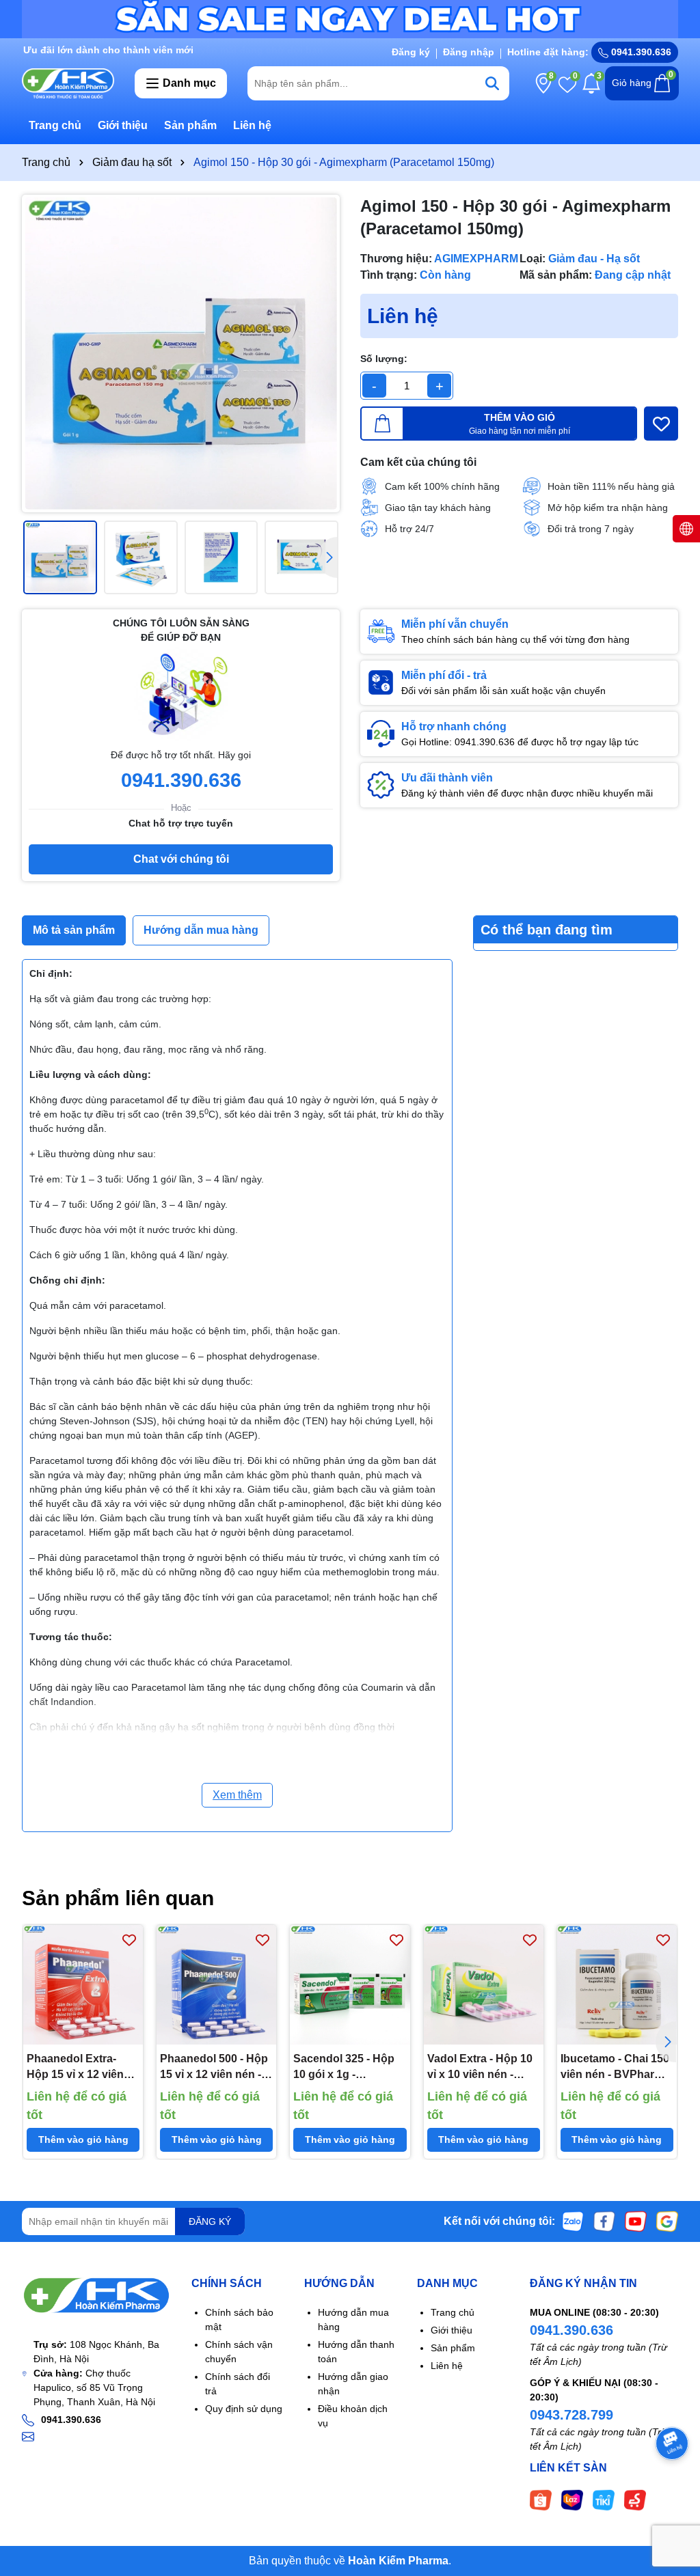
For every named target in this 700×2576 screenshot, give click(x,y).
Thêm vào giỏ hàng (83, 2139)
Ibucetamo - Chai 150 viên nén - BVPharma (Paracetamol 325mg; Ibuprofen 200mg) (615, 2067)
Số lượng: (384, 359)
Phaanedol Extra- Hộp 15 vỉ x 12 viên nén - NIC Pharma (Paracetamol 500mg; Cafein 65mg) (81, 2067)
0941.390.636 (571, 2330)
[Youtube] (636, 2221)
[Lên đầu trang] (673, 2494)
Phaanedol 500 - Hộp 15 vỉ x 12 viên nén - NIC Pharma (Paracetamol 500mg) (215, 2067)
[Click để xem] (181, 354)
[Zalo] (573, 2221)
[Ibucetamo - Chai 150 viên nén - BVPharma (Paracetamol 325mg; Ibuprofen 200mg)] (617, 1985)
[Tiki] (604, 2499)
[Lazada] (572, 2499)
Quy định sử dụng (244, 2409)
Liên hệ (252, 125)
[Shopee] (541, 2499)
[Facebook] (604, 2221)
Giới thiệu (123, 125)
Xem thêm (237, 1795)
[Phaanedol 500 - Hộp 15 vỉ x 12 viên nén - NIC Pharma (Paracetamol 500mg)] (216, 1985)
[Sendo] (635, 2499)
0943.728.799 (571, 2415)
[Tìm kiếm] (492, 83)
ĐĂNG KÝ (210, 2221)
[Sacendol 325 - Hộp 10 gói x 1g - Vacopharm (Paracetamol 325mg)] (350, 1985)
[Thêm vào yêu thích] (661, 424)
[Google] (667, 2221)
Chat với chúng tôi (181, 859)
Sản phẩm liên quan (118, 1898)
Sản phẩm (190, 125)
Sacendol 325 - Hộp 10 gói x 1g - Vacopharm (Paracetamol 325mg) (348, 2067)
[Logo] (68, 83)
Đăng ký (411, 52)
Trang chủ (55, 125)
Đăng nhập (469, 52)
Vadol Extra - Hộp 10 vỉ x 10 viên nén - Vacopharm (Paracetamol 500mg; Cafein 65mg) (482, 2067)
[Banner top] (350, 18)
